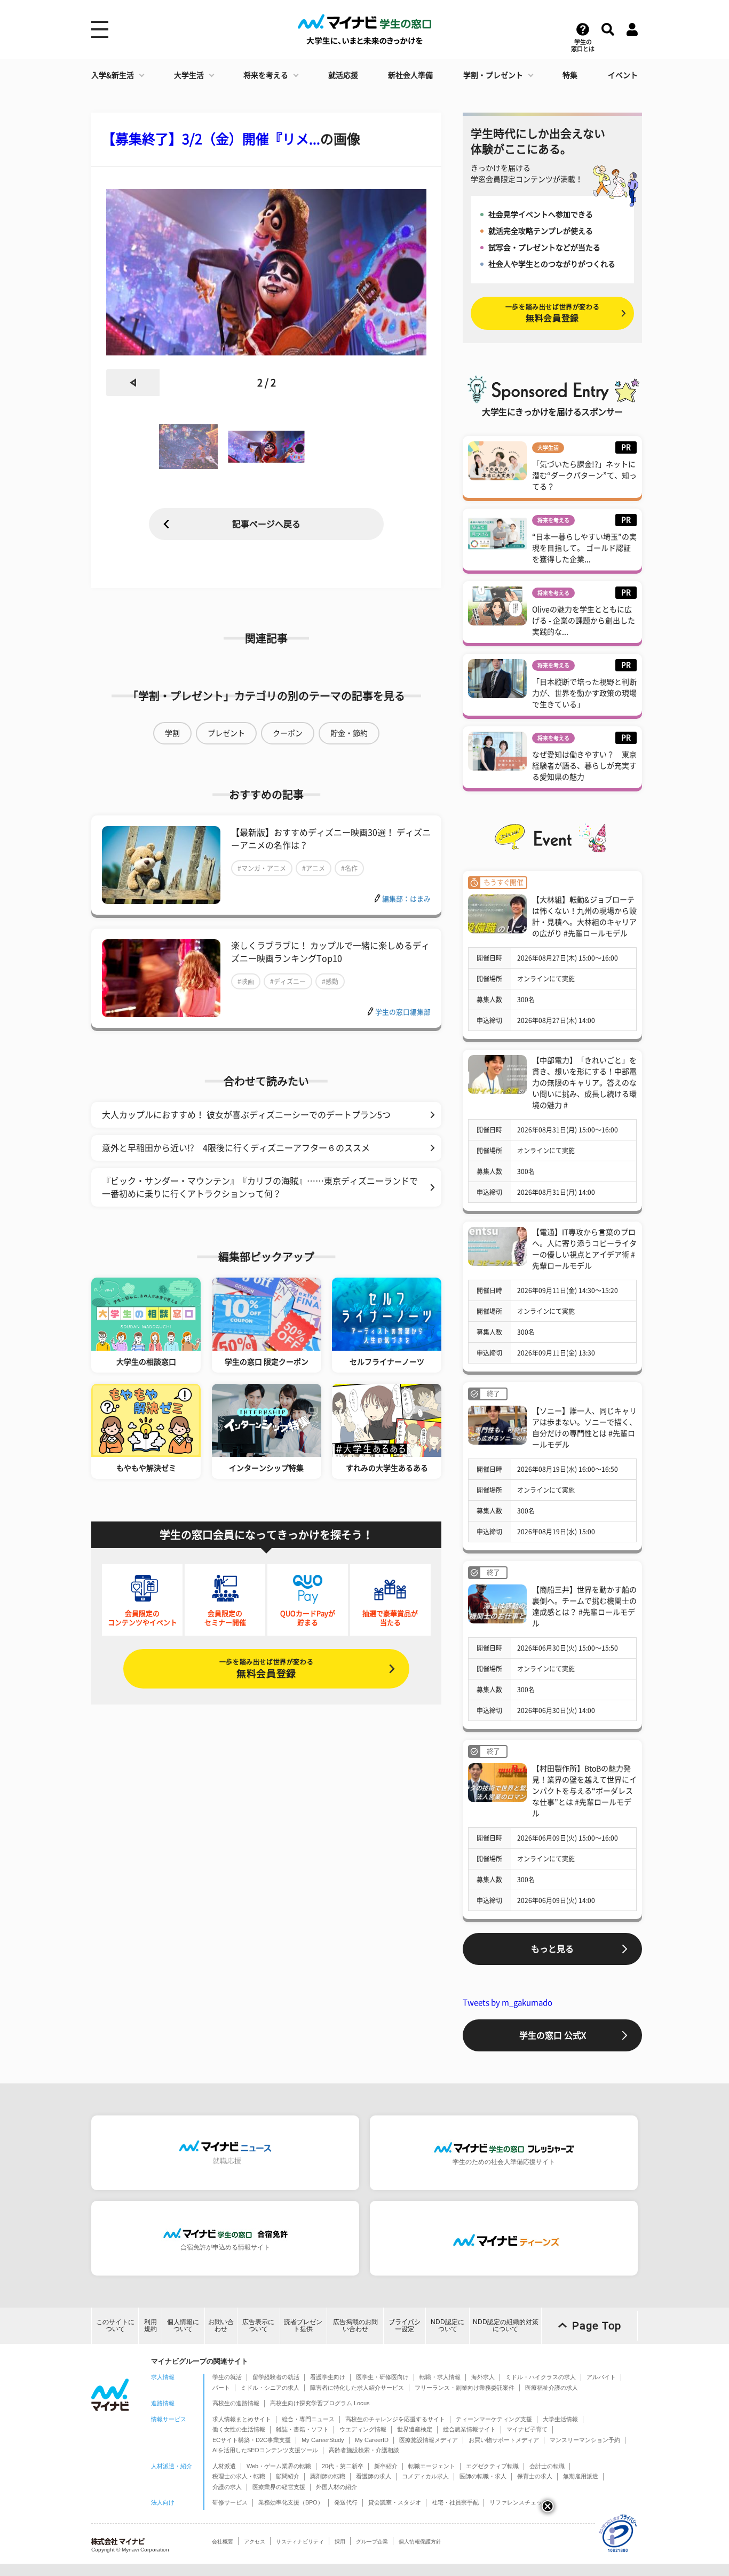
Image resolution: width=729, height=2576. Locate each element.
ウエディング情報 (363, 2429)
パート (221, 2388)
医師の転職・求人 (483, 2476)
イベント (623, 75)
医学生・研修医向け (382, 2377)
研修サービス (230, 2502)
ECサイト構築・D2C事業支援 (252, 2440)
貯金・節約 (349, 733)
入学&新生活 (113, 75)
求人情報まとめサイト (242, 2419)
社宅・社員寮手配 (455, 2502)
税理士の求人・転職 (239, 2476)
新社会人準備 (410, 75)
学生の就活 (227, 2377)
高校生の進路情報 (236, 2403)
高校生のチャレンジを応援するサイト (395, 2419)
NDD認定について (447, 2325)
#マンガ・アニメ (262, 868)
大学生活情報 (560, 2419)
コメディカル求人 (425, 2476)
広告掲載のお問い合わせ (355, 2325)
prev (133, 383)
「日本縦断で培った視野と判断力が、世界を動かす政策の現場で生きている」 (584, 693)
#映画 (246, 981)
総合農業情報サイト (469, 2429)
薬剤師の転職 (328, 2476)
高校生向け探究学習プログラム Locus (320, 2403)
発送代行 (346, 2502)
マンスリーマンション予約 (585, 2440)
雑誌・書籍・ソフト (302, 2429)
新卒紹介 (386, 2466)
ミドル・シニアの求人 (270, 2388)
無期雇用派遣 (581, 2476)
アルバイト (601, 2377)
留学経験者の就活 (276, 2377)
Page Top (597, 2326)
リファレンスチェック (519, 2502)
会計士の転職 (547, 2466)
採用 (340, 2542)
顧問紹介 (288, 2476)
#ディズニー (288, 981)
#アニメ (314, 868)
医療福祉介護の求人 (552, 2388)
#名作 (349, 868)
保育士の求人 (535, 2476)
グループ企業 (372, 2542)
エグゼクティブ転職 (492, 2466)
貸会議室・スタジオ (395, 2502)
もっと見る (552, 1949)
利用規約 (150, 2325)
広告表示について (258, 2325)
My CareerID (372, 2440)
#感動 (330, 981)
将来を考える (266, 75)
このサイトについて (115, 2325)
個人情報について (183, 2325)
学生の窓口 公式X (553, 2035)
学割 (172, 733)
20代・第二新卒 (343, 2466)
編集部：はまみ (406, 899)
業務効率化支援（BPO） (291, 2502)
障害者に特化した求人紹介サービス (357, 2388)
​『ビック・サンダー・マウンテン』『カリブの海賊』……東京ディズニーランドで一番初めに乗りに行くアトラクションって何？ (260, 1187)
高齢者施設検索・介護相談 (364, 2450)
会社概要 (223, 2542)
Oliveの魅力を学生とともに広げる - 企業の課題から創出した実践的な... (584, 621)
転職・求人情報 (440, 2377)
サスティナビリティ (300, 2542)
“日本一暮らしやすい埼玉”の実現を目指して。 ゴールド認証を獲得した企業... (584, 548)
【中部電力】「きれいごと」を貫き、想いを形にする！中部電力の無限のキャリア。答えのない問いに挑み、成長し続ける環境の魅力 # (584, 1083)
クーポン (288, 733)
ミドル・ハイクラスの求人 (541, 2377)
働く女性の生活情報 (239, 2429)
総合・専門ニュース (308, 2419)
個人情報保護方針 (420, 2542)
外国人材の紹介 (336, 2487)
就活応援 (343, 75)
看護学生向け (328, 2377)
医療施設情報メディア (429, 2440)
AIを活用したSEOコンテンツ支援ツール (265, 2450)
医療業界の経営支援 (279, 2487)
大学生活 (189, 75)
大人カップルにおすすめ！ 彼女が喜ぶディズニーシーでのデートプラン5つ (246, 1115)
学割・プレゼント (493, 75)
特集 (570, 75)
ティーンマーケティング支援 (494, 2419)
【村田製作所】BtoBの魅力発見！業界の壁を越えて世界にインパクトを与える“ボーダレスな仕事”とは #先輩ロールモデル (584, 1791)
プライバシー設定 (405, 2325)
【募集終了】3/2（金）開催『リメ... (211, 139)
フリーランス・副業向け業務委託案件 (465, 2388)
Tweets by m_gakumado (508, 2003)
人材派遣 (224, 2466)
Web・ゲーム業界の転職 (279, 2466)
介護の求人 (227, 2487)
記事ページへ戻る (266, 524)
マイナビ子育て (527, 2429)
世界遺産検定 (415, 2429)
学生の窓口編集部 (403, 1012)
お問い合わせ (221, 2325)
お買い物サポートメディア (504, 2440)
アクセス (255, 2542)
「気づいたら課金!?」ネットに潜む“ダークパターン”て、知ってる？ (584, 475)
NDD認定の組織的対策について (506, 2325)
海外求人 (483, 2377)
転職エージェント (432, 2466)
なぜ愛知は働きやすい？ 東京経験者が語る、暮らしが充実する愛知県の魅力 (584, 766)
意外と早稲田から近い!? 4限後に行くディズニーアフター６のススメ (236, 1148)
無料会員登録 (266, 1669)
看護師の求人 (374, 2476)
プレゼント (226, 733)
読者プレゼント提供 (303, 2325)
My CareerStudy (323, 2440)
